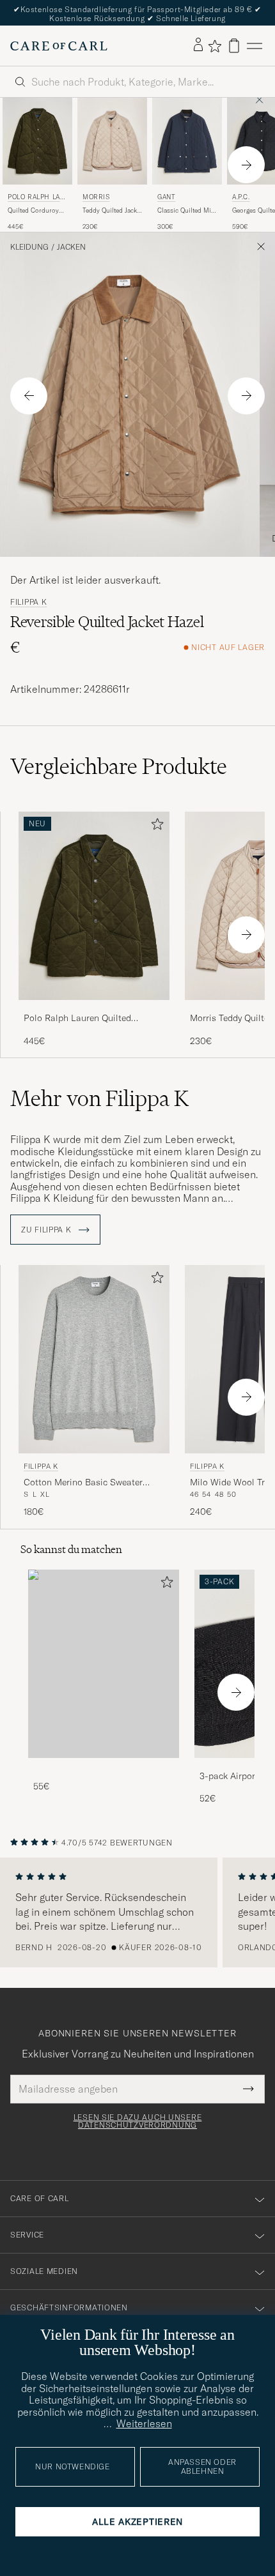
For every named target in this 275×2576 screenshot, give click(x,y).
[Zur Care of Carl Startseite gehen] (59, 46)
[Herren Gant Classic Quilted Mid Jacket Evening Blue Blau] (187, 141)
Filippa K (28, 602)
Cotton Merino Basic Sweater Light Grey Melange (83, 1483)
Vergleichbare (119, 766)
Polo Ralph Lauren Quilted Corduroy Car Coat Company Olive (94, 1019)
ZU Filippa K (47, 1230)
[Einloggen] (198, 45)
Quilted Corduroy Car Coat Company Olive (35, 211)
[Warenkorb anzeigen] (234, 46)
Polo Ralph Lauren (36, 198)
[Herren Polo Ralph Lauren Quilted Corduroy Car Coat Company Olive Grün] (37, 141)
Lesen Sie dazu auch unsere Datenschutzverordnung (138, 2121)
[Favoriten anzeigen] (215, 46)
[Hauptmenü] (255, 46)
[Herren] (104, 1664)
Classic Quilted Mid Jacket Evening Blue (186, 211)
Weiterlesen (144, 2423)
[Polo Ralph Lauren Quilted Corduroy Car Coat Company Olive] (94, 1009)
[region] (137, 1913)
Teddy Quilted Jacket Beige (112, 211)
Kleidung (29, 247)
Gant (166, 197)
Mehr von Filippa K (99, 1098)
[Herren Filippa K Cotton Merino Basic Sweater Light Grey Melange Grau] (94, 1359)
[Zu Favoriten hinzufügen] (155, 827)
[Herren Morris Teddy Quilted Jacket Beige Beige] (112, 141)
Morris (96, 197)
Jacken (71, 247)
